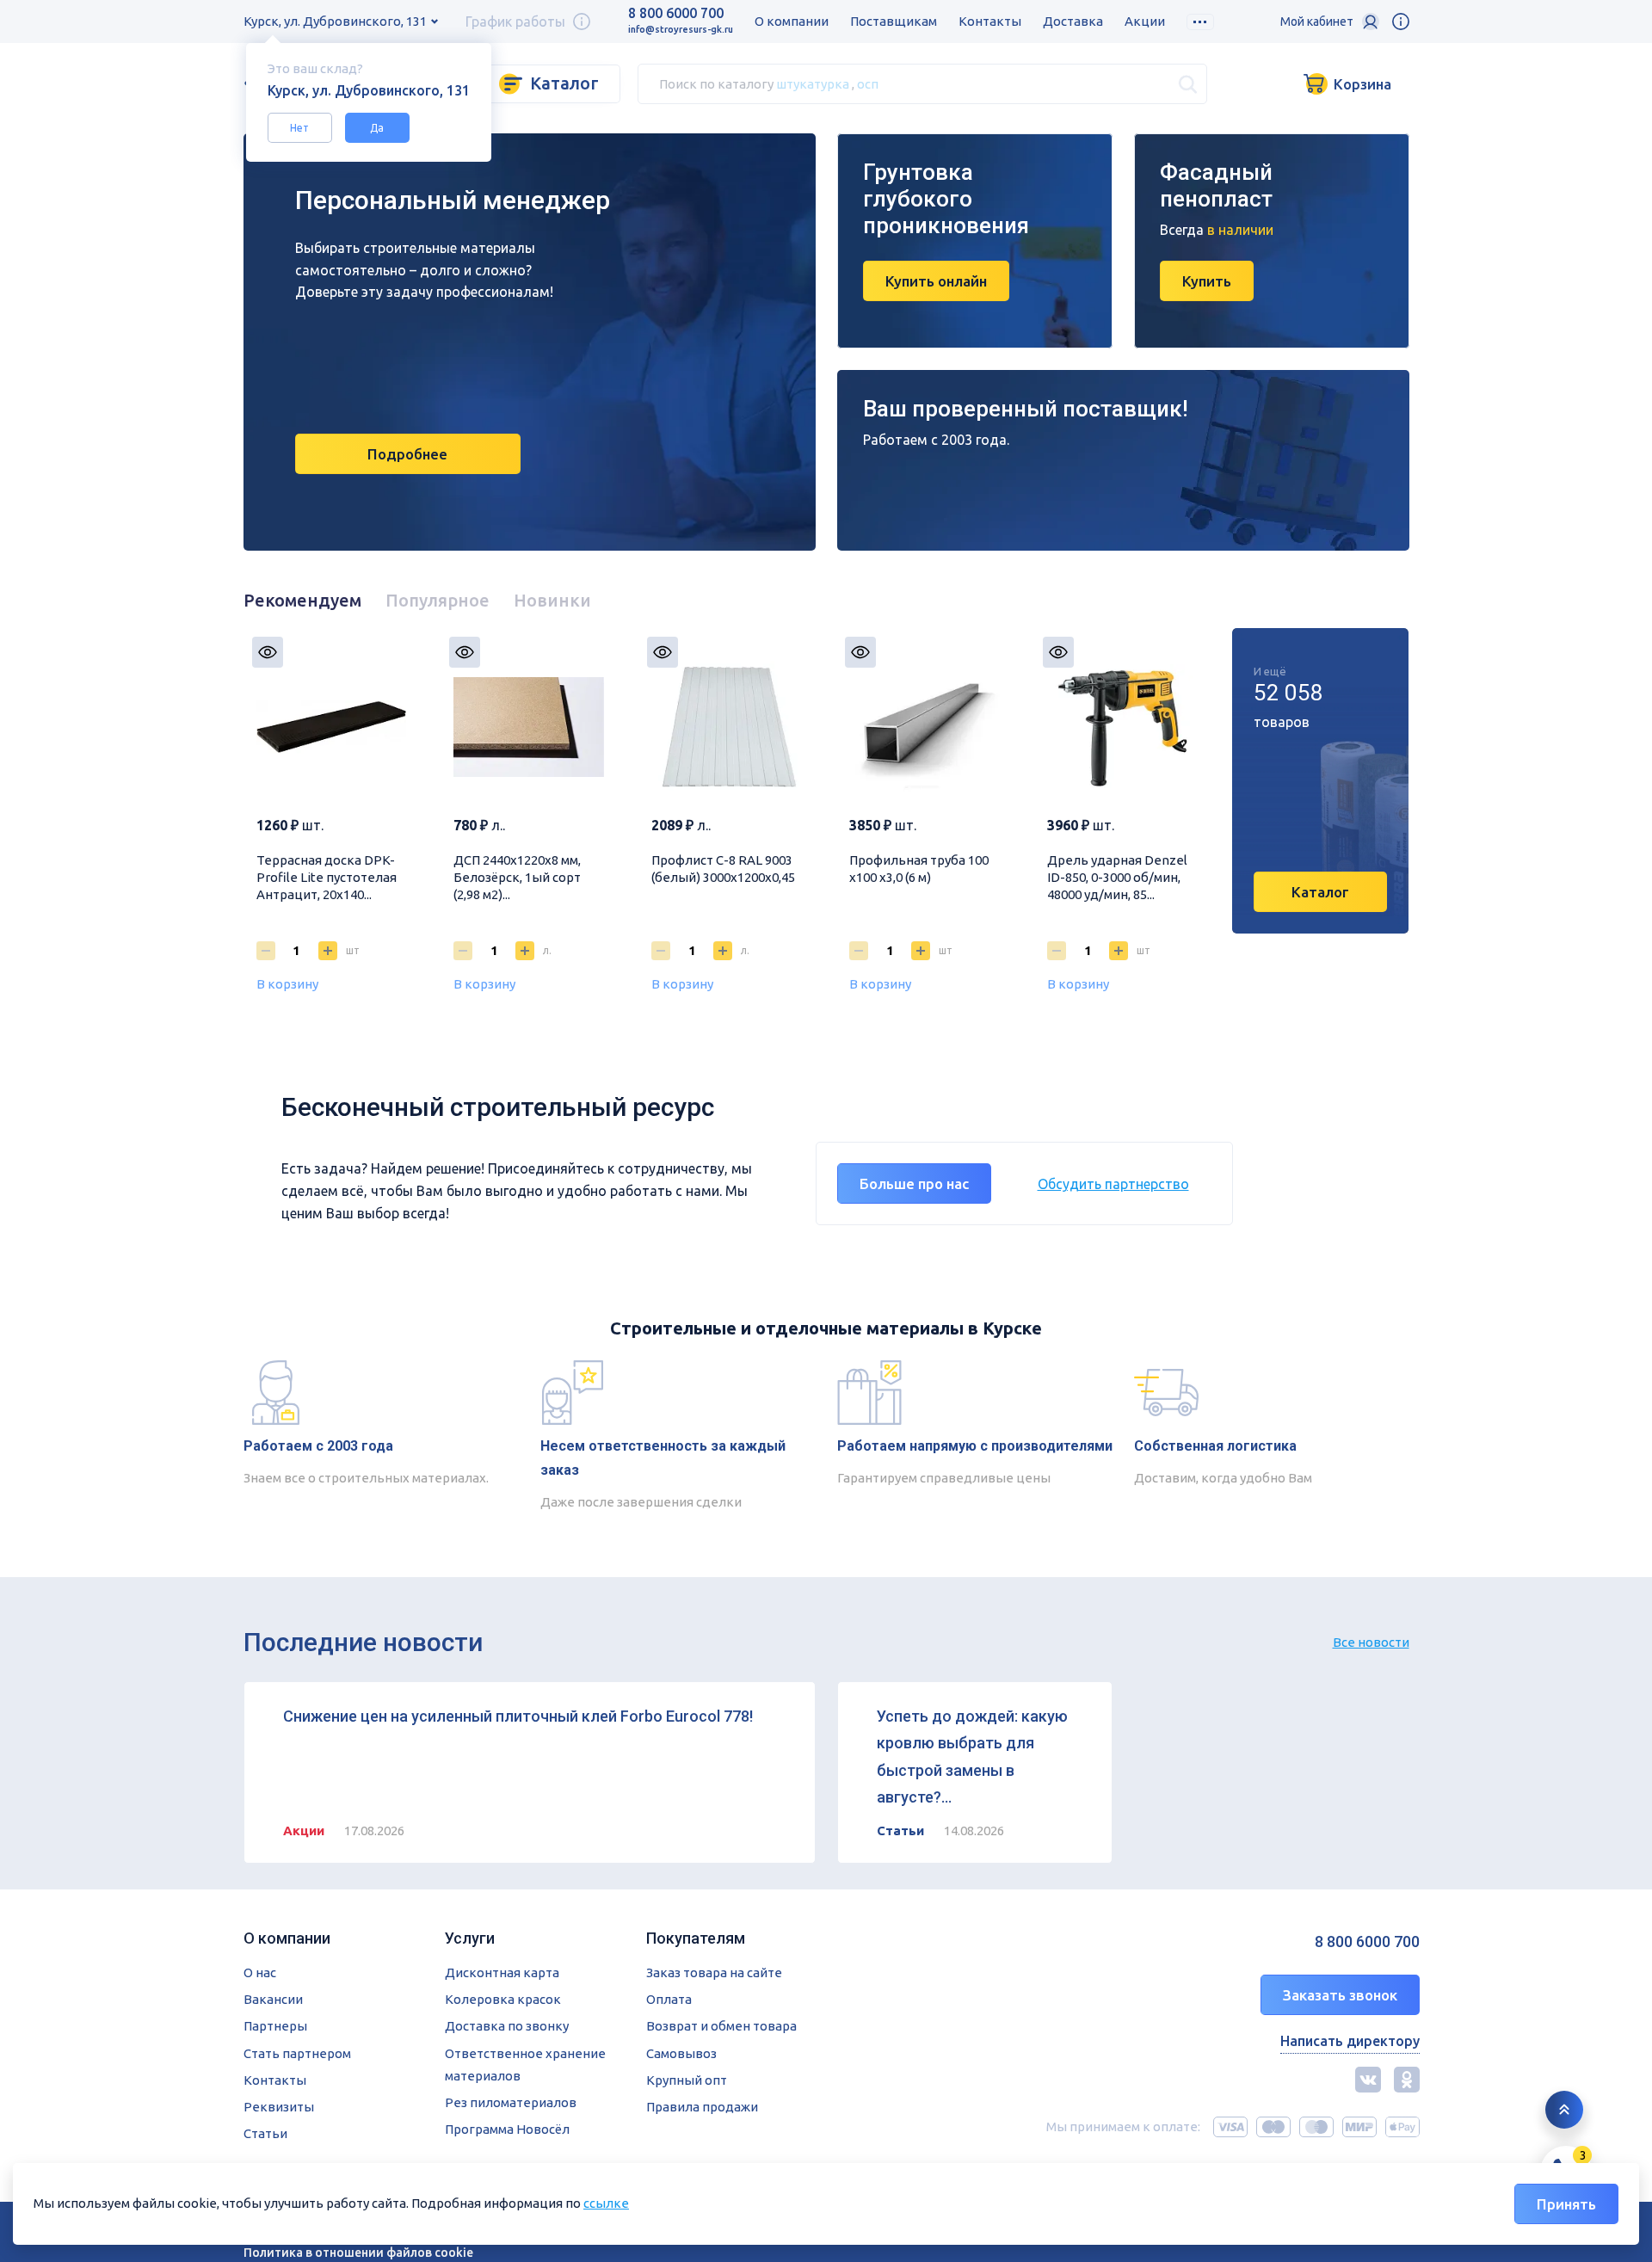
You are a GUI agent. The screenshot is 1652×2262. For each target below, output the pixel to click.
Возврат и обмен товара (721, 2026)
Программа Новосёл (507, 2129)
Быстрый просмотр (268, 652)
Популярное (438, 600)
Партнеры (275, 2026)
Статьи (265, 2133)
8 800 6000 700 (676, 13)
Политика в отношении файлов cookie (358, 2253)
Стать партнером (297, 2053)
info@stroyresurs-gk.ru (681, 29)
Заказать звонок (1340, 1995)
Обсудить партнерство (1113, 1184)
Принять (1566, 2204)
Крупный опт (687, 2080)
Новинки (552, 600)
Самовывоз (681, 2053)
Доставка (1073, 21)
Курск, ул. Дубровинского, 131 (335, 21)
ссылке (606, 2203)
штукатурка (813, 83)
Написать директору (1350, 2041)
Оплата (669, 1999)
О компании (792, 21)
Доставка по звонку (507, 2026)
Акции (1145, 21)
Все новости (1371, 1642)
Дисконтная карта (502, 1972)
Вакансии (273, 1999)
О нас (260, 1972)
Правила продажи (702, 2107)
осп (868, 83)
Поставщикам (894, 21)
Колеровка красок (503, 1999)
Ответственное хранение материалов (525, 2065)
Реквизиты (279, 2107)
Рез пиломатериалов (511, 2102)
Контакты (990, 21)
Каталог (564, 83)
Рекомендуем (302, 600)
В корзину (287, 984)
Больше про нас (914, 1183)
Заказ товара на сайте (714, 1972)
